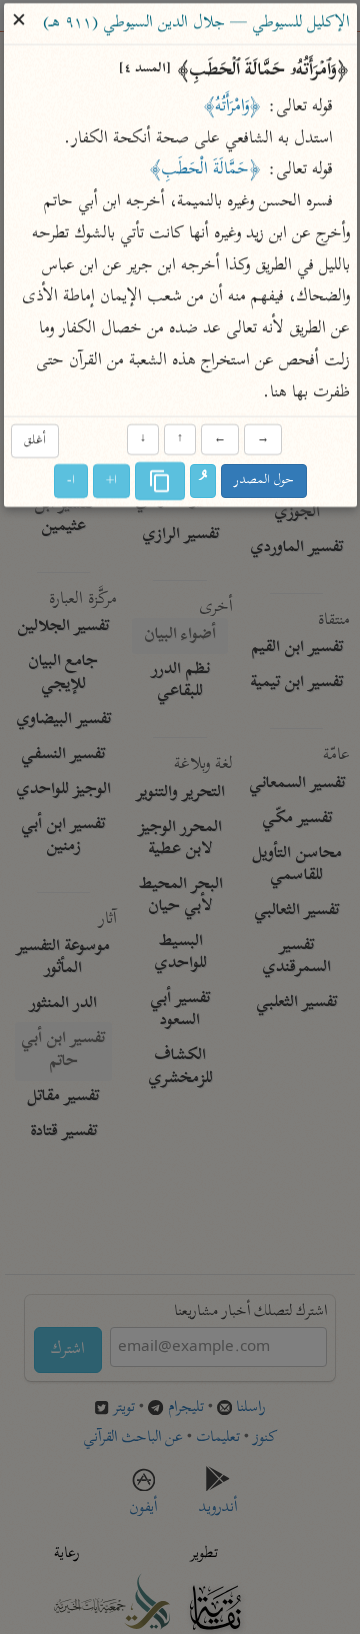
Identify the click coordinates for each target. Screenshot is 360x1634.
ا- (71, 480)
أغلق (34, 441)
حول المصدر (264, 480)
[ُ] (203, 481)
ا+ (111, 480)
